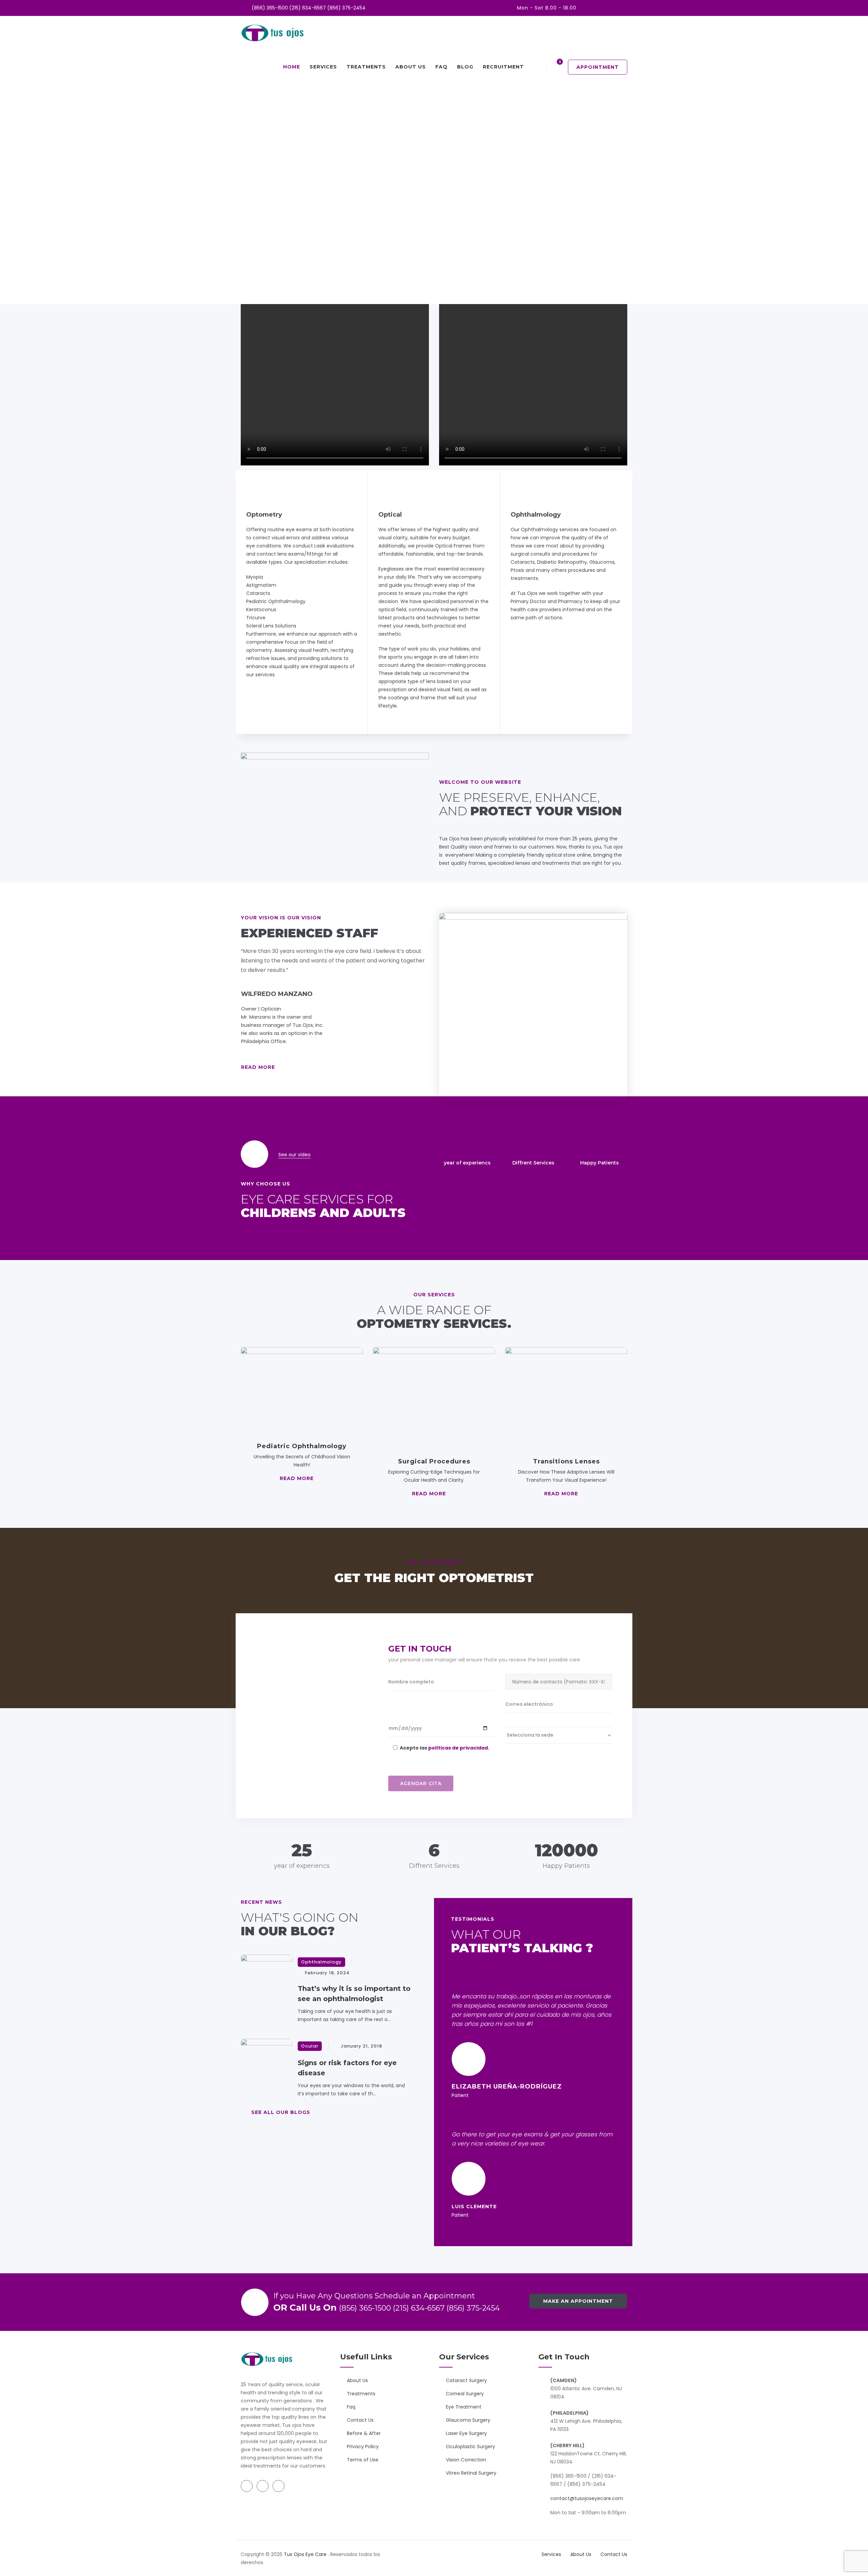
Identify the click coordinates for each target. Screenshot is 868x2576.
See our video (294, 1155)
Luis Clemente (474, 2206)
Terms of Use (363, 2460)
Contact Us (360, 2420)
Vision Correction (466, 2460)
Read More (258, 1067)
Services (323, 67)
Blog (465, 67)
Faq (441, 67)
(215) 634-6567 (308, 8)
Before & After (364, 2433)
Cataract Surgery (466, 2380)
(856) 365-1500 (270, 8)
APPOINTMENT (598, 67)
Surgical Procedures (434, 1461)
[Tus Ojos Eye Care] (273, 33)
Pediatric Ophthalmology (302, 1446)
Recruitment (503, 67)
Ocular (310, 2046)
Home (292, 67)
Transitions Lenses (566, 1461)
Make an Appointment (578, 2301)
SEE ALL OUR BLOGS (281, 2112)
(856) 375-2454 (346, 8)
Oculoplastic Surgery (470, 2447)
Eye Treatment (464, 2407)
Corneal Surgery (465, 2394)
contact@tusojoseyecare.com (587, 2498)
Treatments (366, 67)
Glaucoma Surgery (468, 2420)
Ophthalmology (321, 1962)
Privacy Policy (363, 2447)
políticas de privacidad (458, 1748)
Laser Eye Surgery (466, 2433)
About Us (411, 67)
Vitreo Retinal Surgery (471, 2473)
